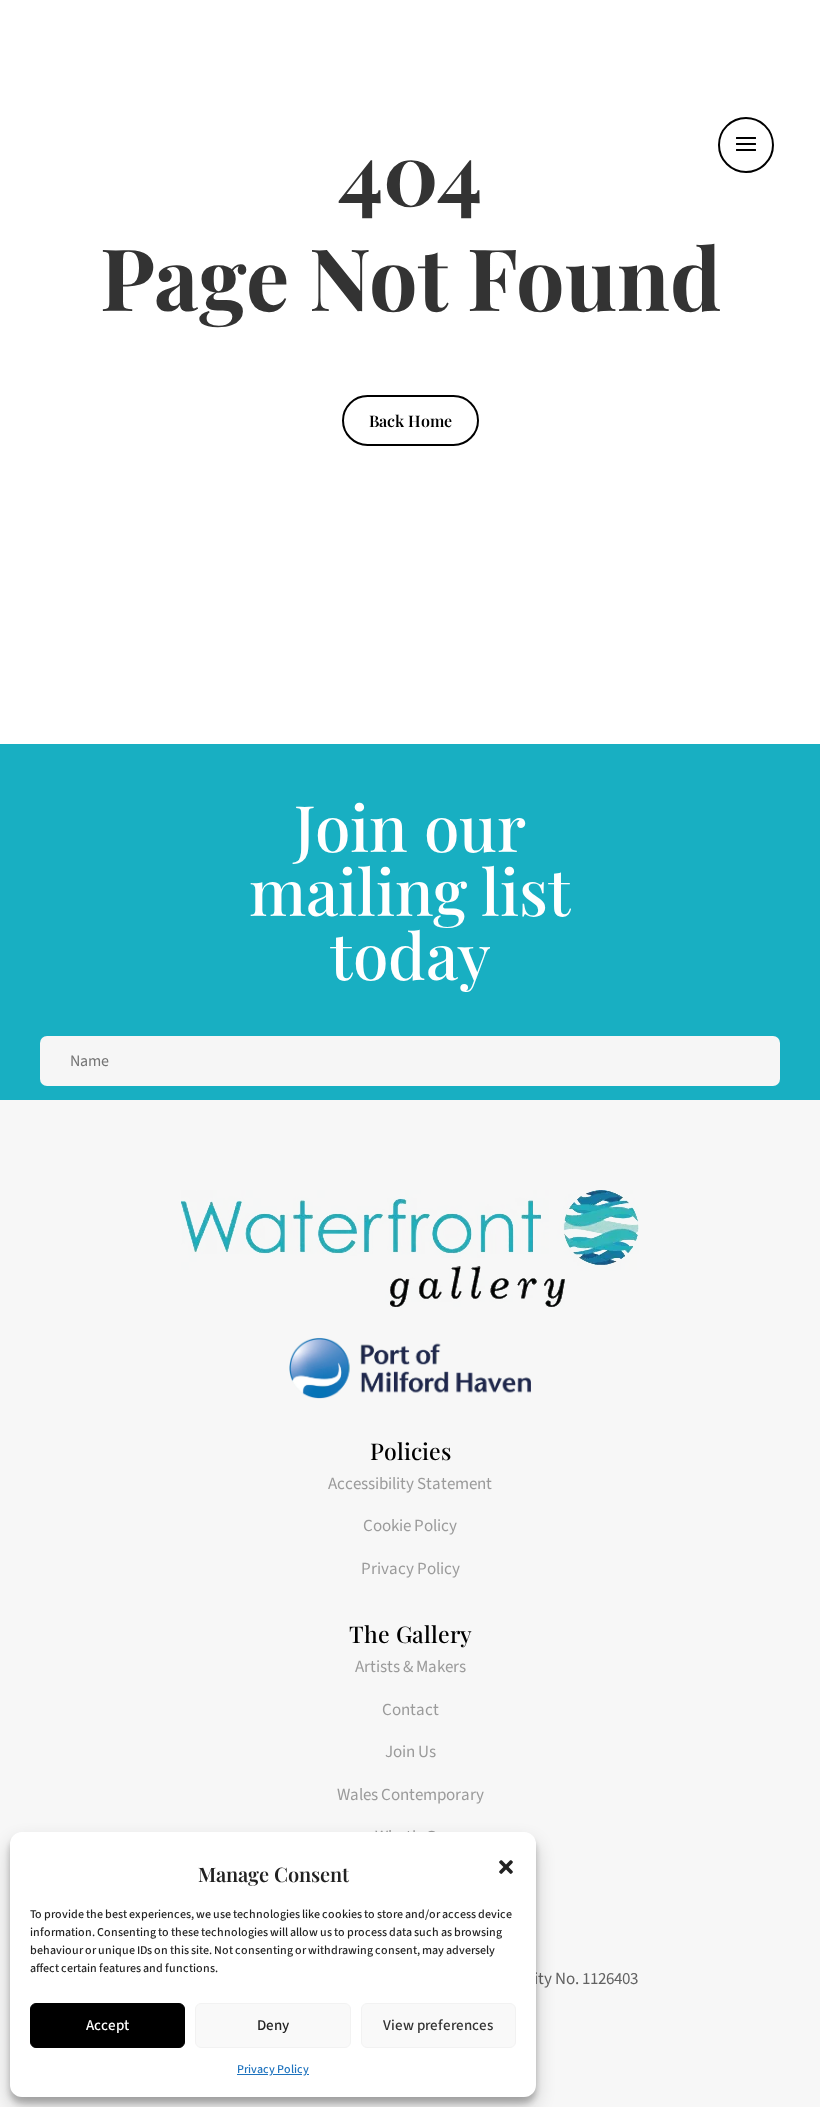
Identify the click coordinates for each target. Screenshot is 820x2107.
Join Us (410, 1752)
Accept (107, 2025)
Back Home (410, 420)
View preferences (438, 2025)
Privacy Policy (273, 2069)
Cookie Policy (410, 1526)
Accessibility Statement (410, 1484)
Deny (273, 2025)
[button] (506, 1867)
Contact (410, 1710)
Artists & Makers (410, 1667)
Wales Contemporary (410, 1795)
